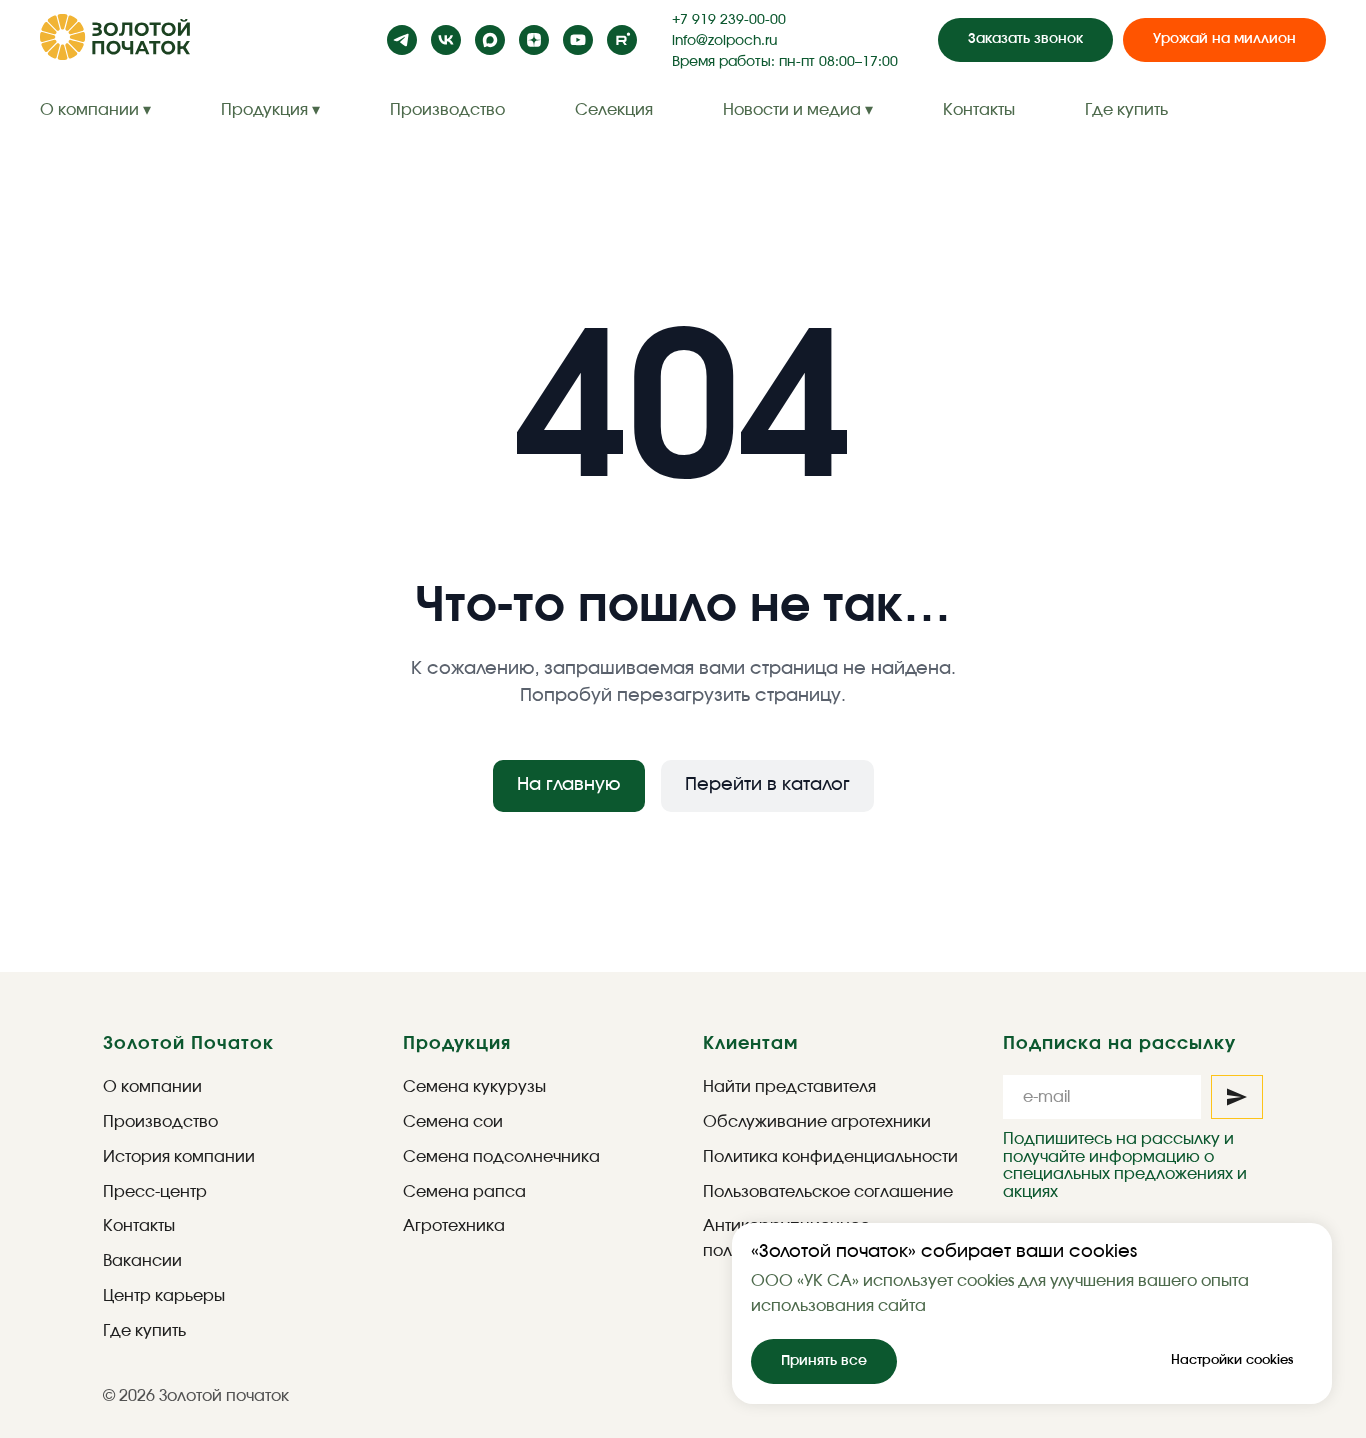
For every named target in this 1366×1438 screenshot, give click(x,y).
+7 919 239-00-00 (729, 20)
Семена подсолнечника (501, 1157)
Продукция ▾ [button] (270, 110)
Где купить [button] (1126, 110)
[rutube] (622, 40)
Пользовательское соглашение (828, 1192)
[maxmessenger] (490, 40)
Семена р (443, 1192)
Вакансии (142, 1261)
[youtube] (578, 40)
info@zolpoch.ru (724, 41)
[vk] (446, 40)
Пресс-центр (155, 1192)
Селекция (614, 110)
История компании (179, 1157)
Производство (447, 110)
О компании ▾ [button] (95, 110)
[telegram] (402, 40)
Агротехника (454, 1226)
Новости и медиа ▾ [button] (798, 110)
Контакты (979, 110)
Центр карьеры (164, 1296)
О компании (152, 1087)
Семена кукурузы (474, 1087)
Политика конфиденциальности (830, 1157)
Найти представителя (789, 1087)
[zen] (534, 40)
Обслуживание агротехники (817, 1122)
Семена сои (453, 1122)
